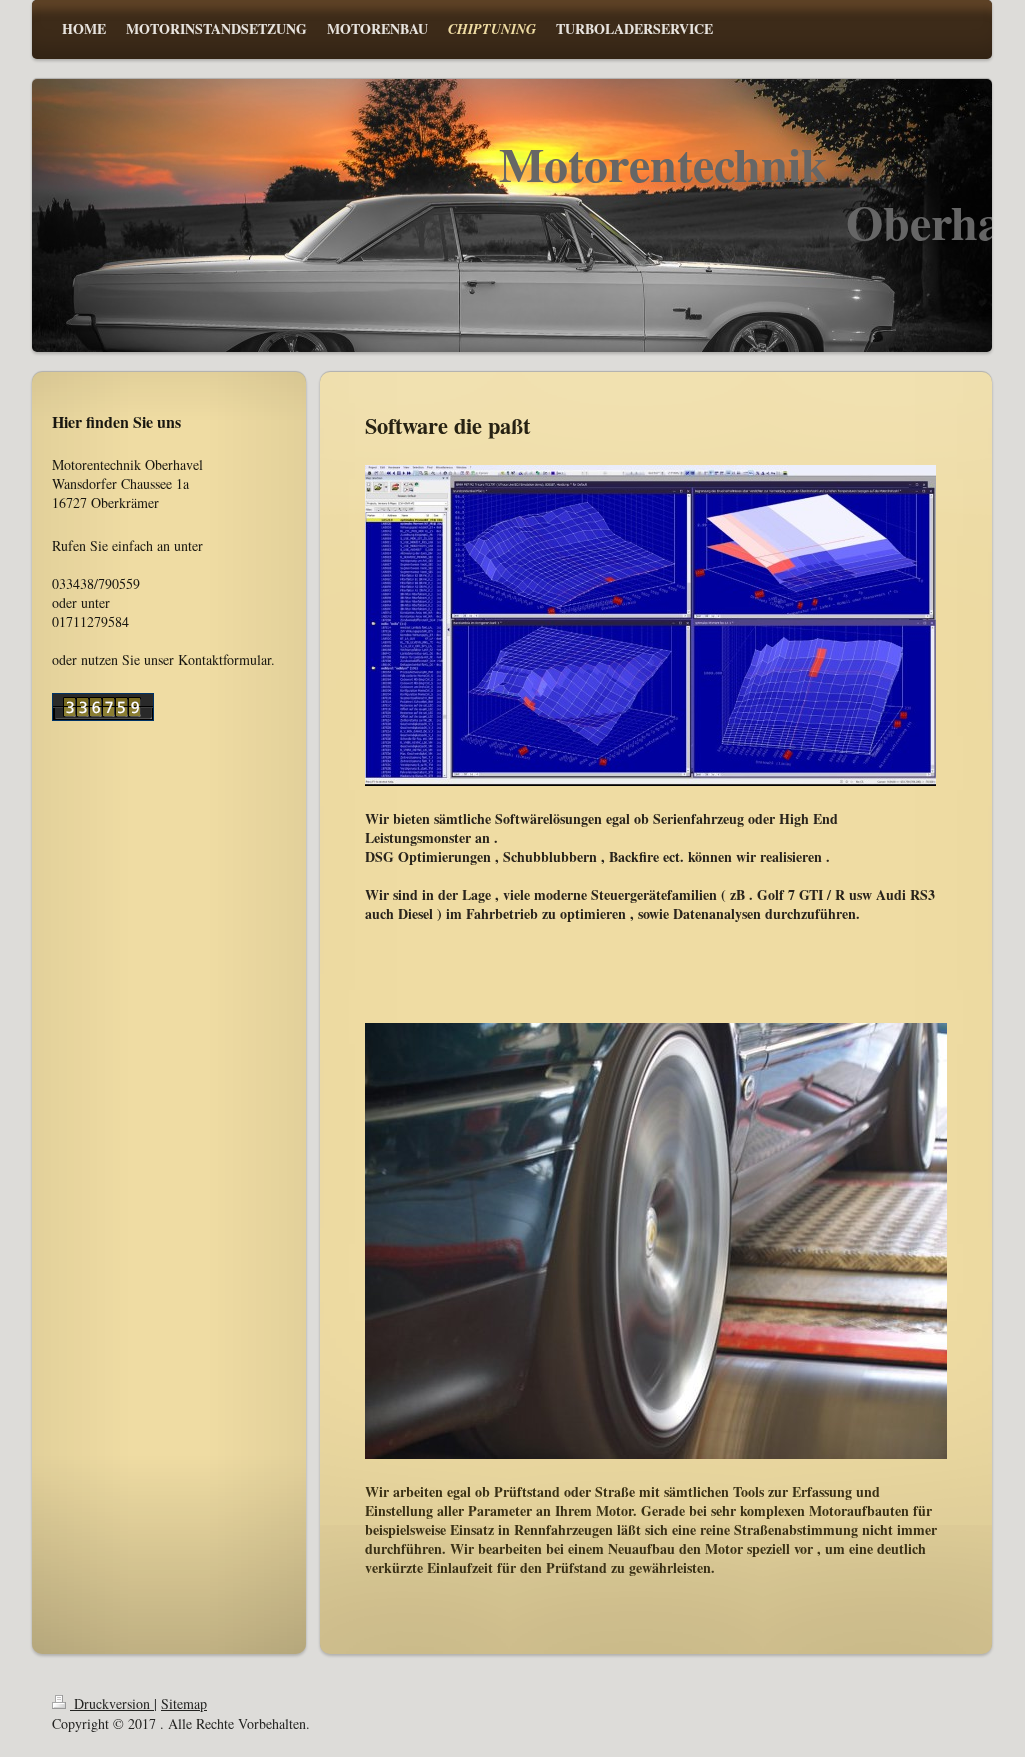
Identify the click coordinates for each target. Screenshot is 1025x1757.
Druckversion (112, 1703)
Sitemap (184, 1703)
